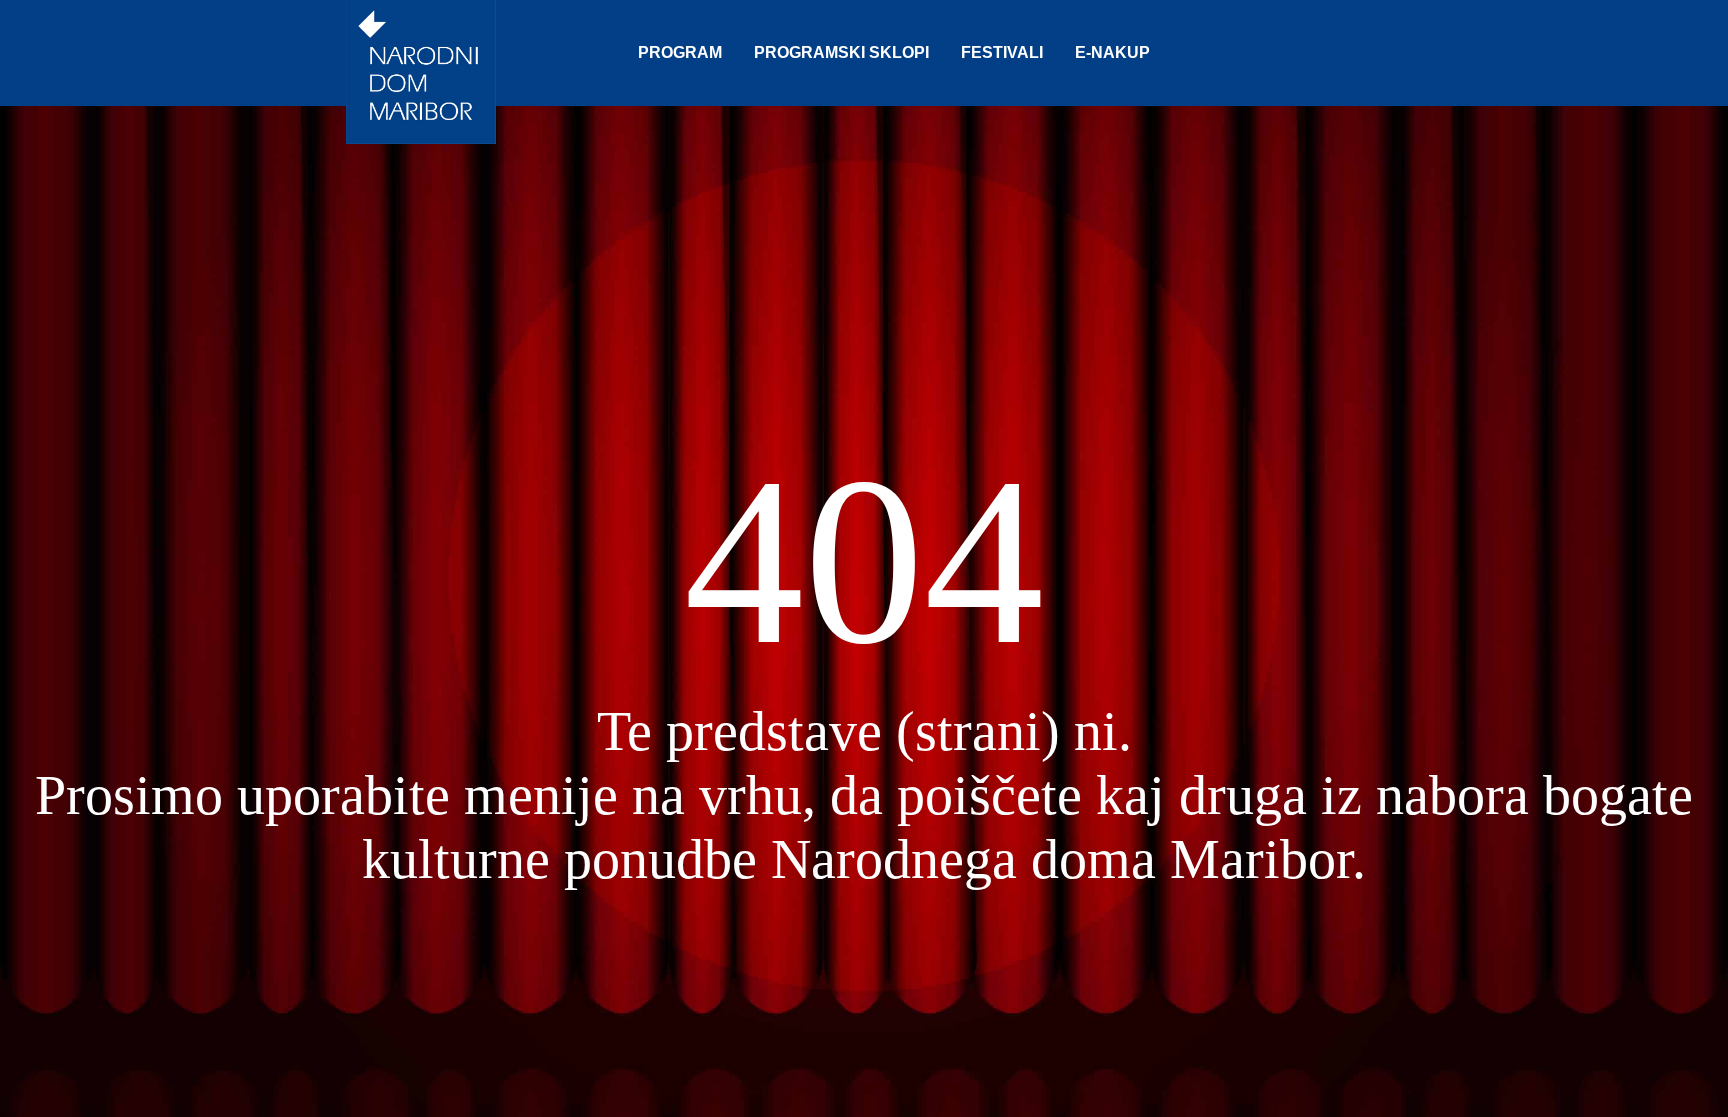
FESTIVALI (1002, 52)
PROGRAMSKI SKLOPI (841, 52)
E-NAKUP (1112, 52)
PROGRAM (680, 52)
